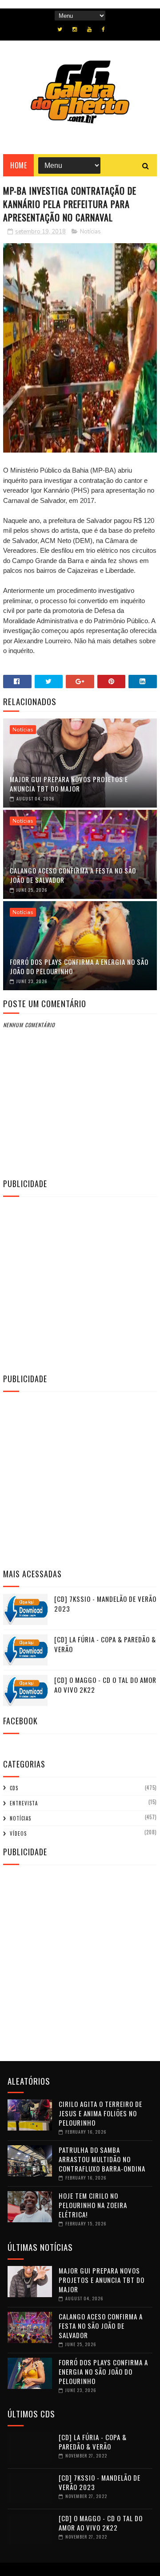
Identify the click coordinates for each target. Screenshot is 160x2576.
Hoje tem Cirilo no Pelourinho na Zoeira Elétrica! (93, 2205)
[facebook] (103, 29)
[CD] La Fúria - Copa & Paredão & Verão (93, 2442)
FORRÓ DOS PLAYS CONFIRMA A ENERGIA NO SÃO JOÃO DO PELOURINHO (79, 966)
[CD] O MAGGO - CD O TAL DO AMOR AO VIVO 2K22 (101, 2523)
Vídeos (18, 1833)
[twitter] (60, 29)
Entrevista (24, 1803)
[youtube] (89, 29)
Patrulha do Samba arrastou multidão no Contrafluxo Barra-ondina (102, 2159)
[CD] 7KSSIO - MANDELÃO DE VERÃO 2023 (100, 2482)
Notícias (90, 232)
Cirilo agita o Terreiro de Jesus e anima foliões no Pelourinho (100, 2113)
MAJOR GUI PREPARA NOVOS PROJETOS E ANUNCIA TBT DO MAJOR (69, 784)
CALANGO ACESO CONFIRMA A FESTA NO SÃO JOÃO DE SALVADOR (73, 875)
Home (18, 165)
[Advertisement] (80, 1284)
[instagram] (75, 29)
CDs (14, 1788)
